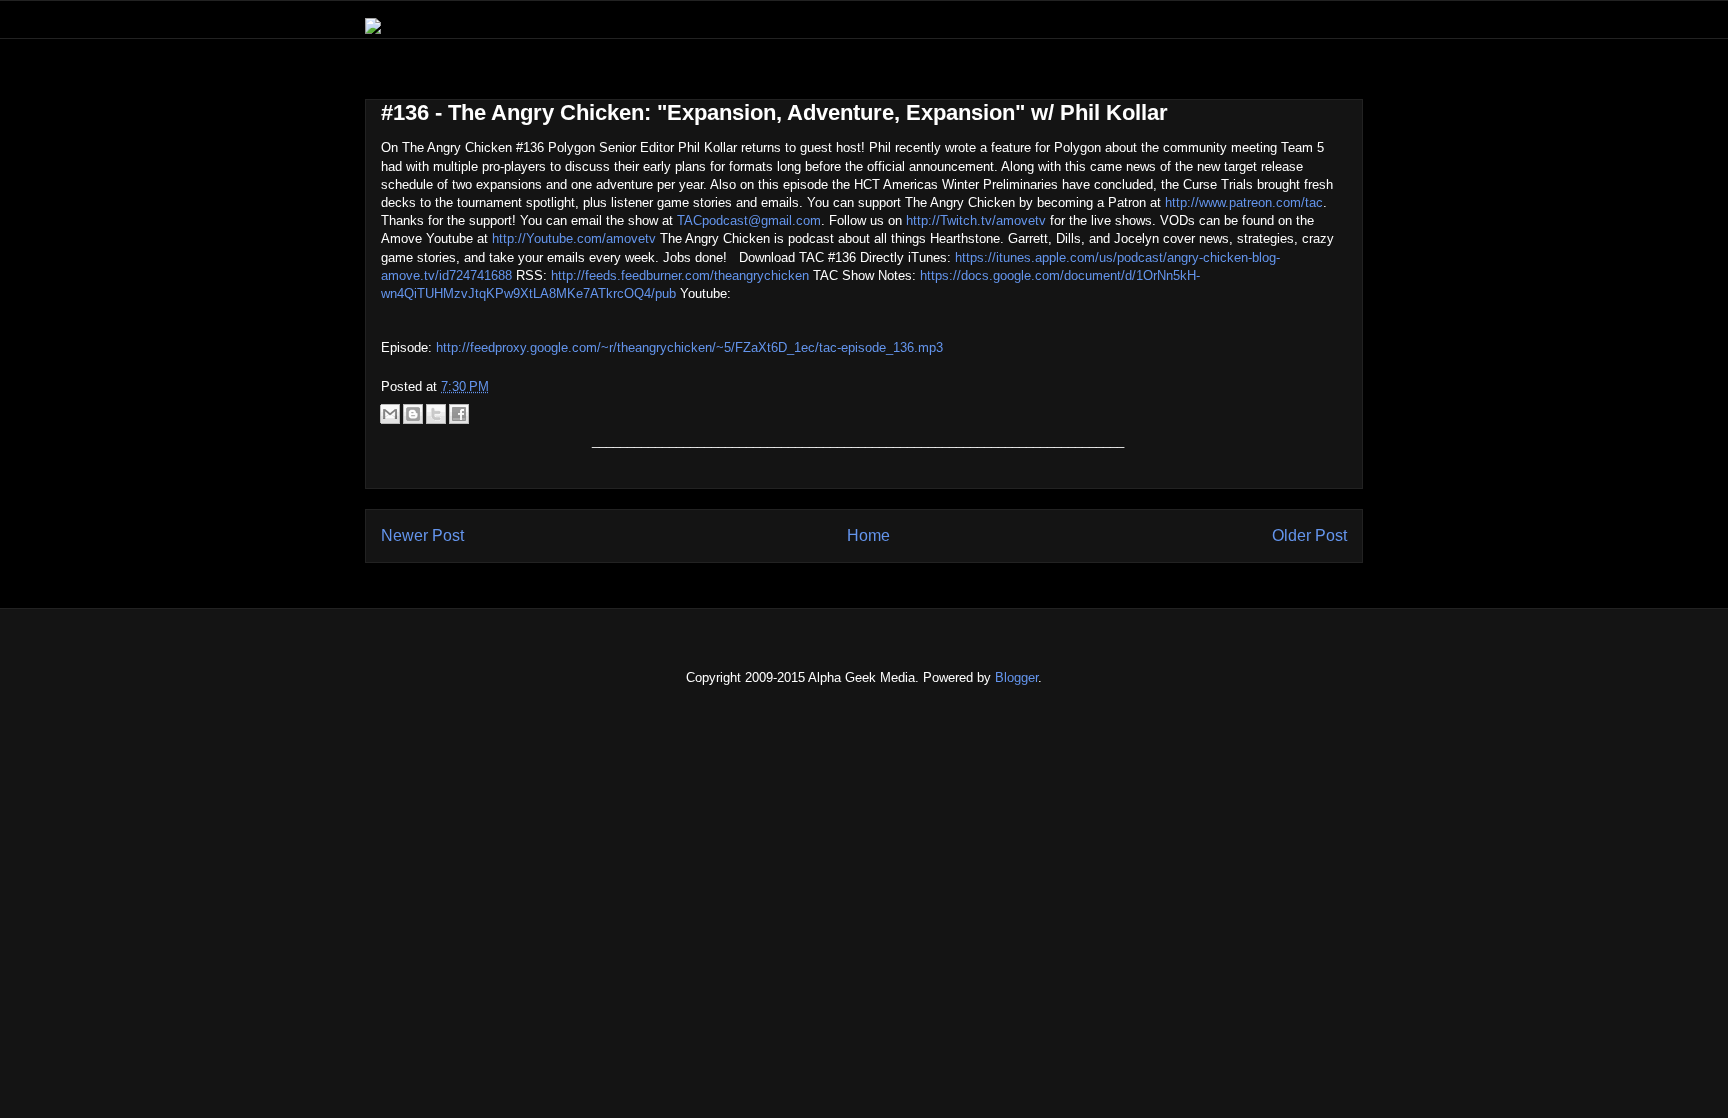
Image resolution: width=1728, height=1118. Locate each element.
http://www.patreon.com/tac (1244, 202)
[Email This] (390, 414)
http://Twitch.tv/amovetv (976, 220)
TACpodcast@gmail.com (749, 220)
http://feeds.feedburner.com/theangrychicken (680, 275)
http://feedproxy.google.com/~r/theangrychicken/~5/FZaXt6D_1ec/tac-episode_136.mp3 (689, 347)
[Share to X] (436, 414)
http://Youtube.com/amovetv (574, 238)
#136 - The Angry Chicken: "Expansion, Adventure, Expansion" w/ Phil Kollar (774, 112)
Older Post (1309, 535)
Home (868, 535)
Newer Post (422, 535)
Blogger (1016, 677)
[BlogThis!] (413, 414)
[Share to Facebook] (459, 414)
